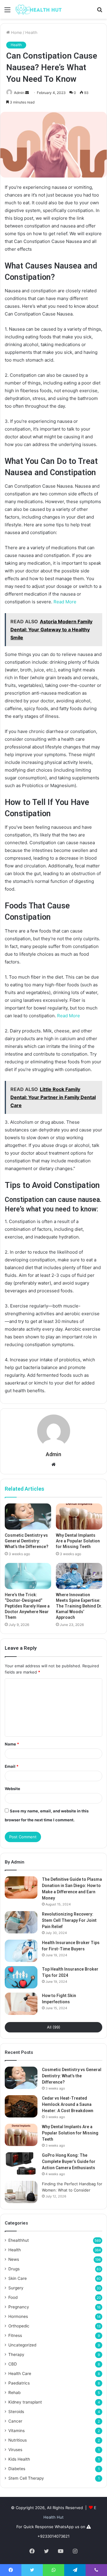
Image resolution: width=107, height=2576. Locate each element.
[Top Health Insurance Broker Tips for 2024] (21, 1977)
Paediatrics (19, 2383)
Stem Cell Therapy (26, 2478)
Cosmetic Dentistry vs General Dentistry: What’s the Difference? (27, 1541)
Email (12, 1766)
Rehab (14, 2393)
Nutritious (18, 2440)
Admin (19, 93)
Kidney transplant (25, 2402)
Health (31, 32)
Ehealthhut (19, 2240)
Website (12, 1789)
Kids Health (19, 2459)
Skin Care (18, 2278)
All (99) (54, 2027)
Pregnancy (19, 2307)
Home (16, 32)
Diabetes (17, 2469)
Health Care (20, 2374)
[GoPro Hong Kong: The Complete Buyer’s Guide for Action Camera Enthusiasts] (21, 2163)
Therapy (16, 2354)
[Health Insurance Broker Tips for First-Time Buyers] (21, 1951)
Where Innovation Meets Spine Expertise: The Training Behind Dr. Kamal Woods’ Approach (79, 1606)
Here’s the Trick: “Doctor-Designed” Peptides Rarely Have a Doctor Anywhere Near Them (27, 1606)
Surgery (16, 2288)
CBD (13, 2364)
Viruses (15, 2450)
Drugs (14, 2269)
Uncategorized (22, 2345)
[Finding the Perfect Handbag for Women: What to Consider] (21, 2192)
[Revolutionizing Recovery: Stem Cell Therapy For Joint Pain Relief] (21, 1922)
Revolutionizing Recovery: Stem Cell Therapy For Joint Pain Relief (69, 1920)
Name (12, 1744)
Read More (65, 602)
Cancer (15, 2421)
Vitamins (16, 2431)
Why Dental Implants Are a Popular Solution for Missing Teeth (78, 1541)
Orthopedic (19, 2326)
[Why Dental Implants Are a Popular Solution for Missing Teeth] (79, 1517)
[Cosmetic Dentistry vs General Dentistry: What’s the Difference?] (28, 1517)
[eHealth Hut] (39, 9)
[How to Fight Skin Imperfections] (21, 2004)
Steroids (16, 2412)
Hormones (18, 2316)
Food (13, 2297)
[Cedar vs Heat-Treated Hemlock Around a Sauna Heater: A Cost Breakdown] (21, 2106)
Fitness (15, 2335)
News (14, 2259)
